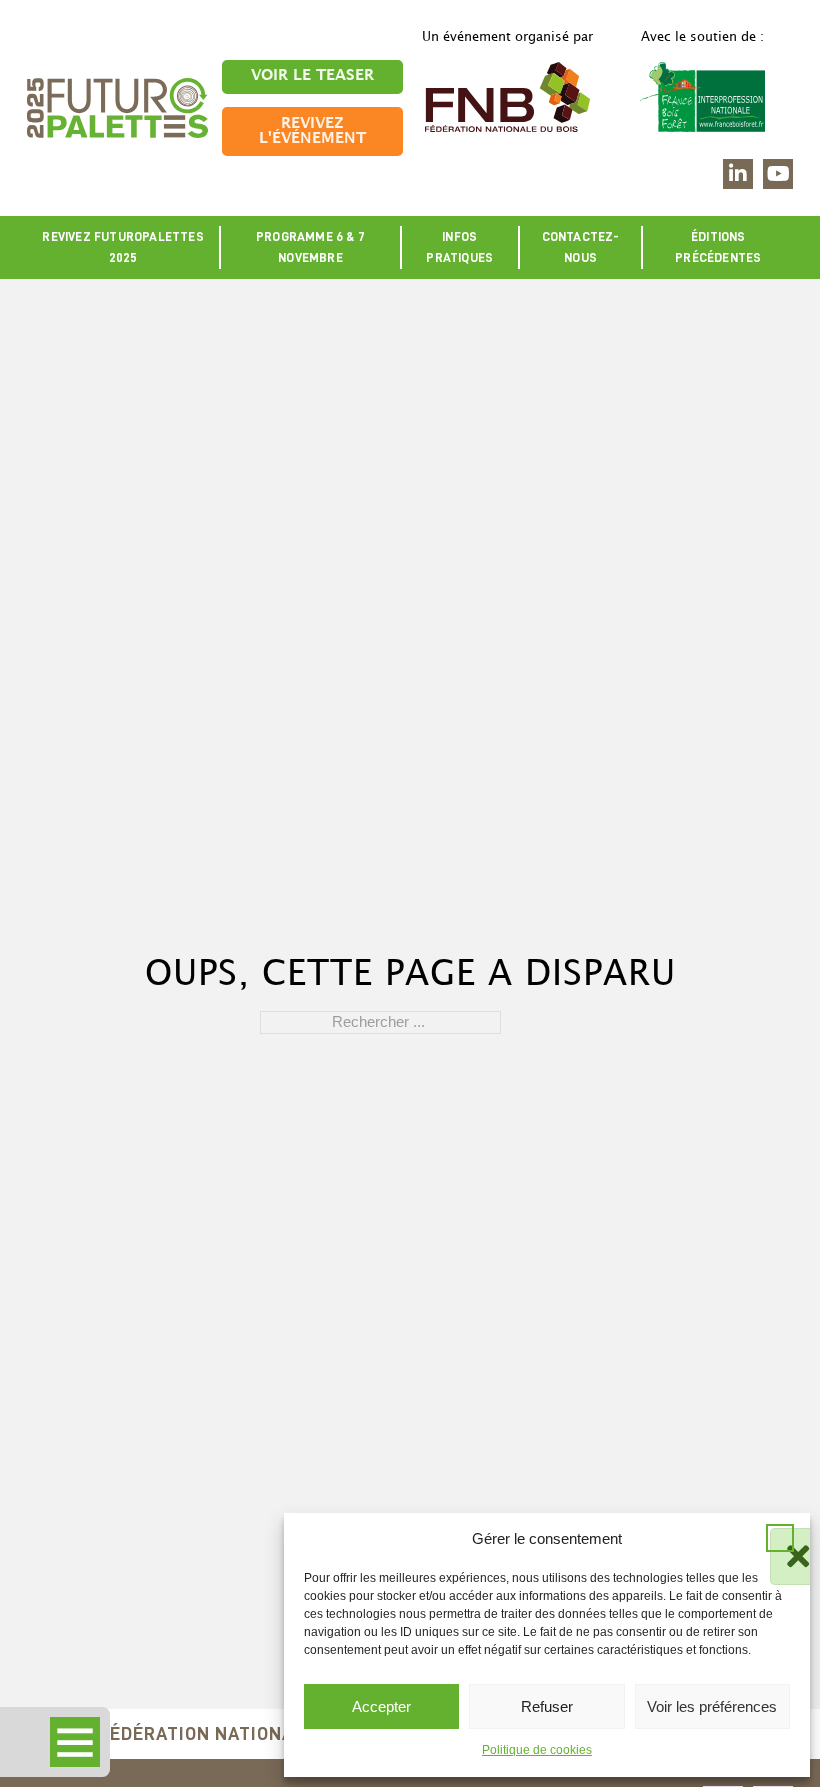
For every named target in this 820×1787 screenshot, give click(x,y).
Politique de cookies (537, 1750)
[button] (780, 1538)
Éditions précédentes (718, 247)
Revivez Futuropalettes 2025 (122, 247)
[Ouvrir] (75, 1742)
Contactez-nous (581, 247)
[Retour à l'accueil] (118, 107)
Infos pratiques (459, 247)
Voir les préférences (712, 1706)
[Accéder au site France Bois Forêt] (703, 96)
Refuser (547, 1706)
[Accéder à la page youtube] (778, 174)
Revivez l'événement (312, 131)
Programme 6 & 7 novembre (310, 247)
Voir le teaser (312, 76)
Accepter (381, 1706)
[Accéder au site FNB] (508, 96)
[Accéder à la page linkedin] (738, 174)
